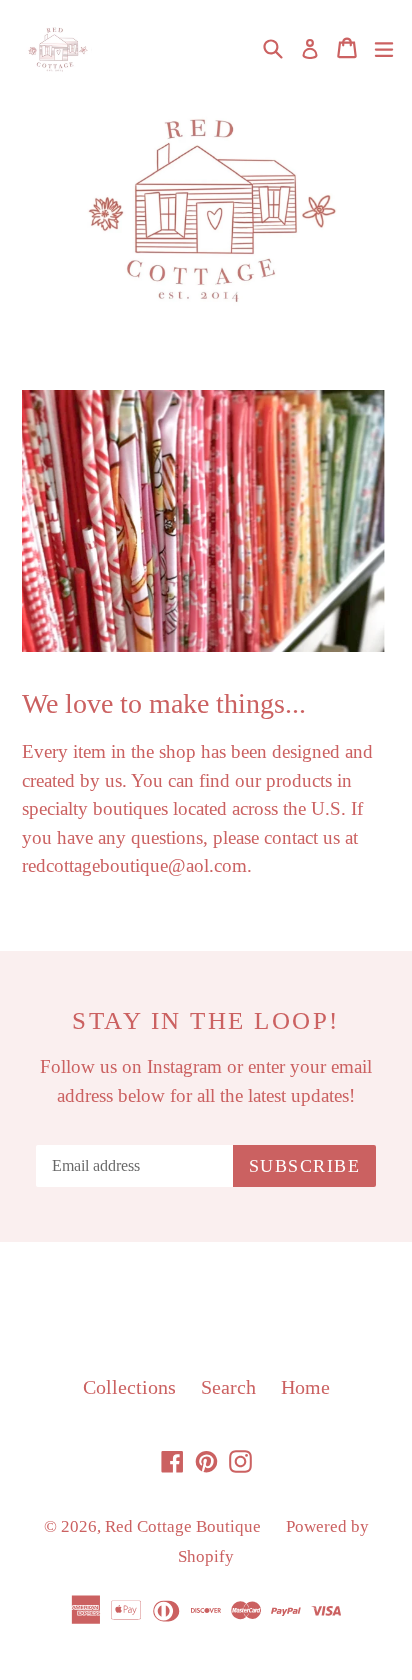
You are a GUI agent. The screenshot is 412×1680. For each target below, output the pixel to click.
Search (228, 1387)
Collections (129, 1387)
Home (305, 1387)
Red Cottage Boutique (183, 1526)
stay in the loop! (206, 1020)
